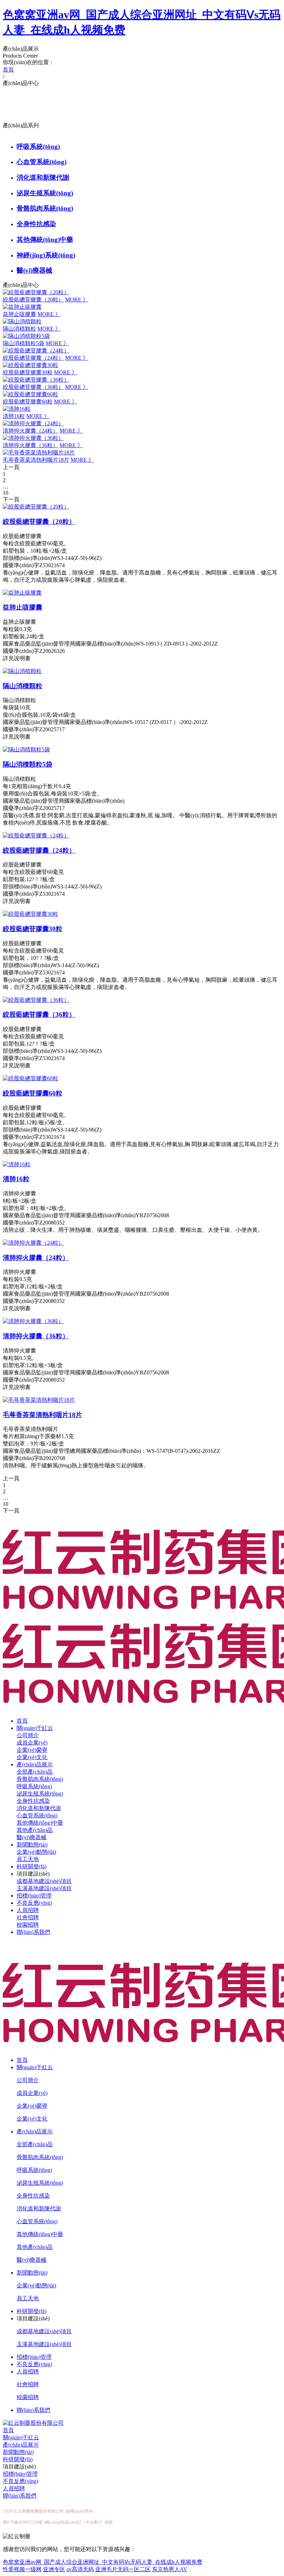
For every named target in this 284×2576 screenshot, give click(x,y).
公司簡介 (28, 1735)
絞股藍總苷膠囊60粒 (28, 402)
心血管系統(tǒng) (42, 162)
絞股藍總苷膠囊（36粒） (33, 387)
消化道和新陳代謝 (43, 177)
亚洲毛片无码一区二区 (123, 2569)
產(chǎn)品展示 (35, 1764)
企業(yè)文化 (32, 1757)
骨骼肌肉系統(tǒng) (45, 208)
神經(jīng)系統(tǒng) (46, 255)
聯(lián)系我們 (33, 1932)
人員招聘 (28, 1910)
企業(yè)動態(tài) (36, 1852)
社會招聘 (28, 1917)
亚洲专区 (54, 2569)
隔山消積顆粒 (19, 329)
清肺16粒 (14, 416)
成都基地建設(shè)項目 (44, 1881)
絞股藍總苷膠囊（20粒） (33, 300)
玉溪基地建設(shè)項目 (44, 1888)
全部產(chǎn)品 (35, 1772)
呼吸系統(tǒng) (38, 147)
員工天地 (28, 1859)
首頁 (22, 1721)
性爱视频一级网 (22, 2569)
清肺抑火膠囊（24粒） (30, 431)
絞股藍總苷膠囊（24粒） (33, 358)
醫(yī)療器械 (34, 270)
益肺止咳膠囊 (19, 314)
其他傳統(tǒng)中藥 (45, 240)
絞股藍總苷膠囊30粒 (28, 372)
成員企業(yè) (32, 1743)
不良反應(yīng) (34, 1903)
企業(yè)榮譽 (32, 1750)
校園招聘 (28, 1925)
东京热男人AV (170, 2569)
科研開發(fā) (32, 1866)
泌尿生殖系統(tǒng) (45, 193)
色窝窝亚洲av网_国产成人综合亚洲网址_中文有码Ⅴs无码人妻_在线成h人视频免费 (103, 2562)
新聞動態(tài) (32, 1845)
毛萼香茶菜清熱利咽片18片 (36, 460)
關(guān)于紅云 (35, 1728)
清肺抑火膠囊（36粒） (30, 445)
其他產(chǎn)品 (35, 1830)
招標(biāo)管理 (34, 1896)
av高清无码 (80, 2569)
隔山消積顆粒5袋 (24, 343)
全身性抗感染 (36, 224)
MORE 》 (77, 300)
